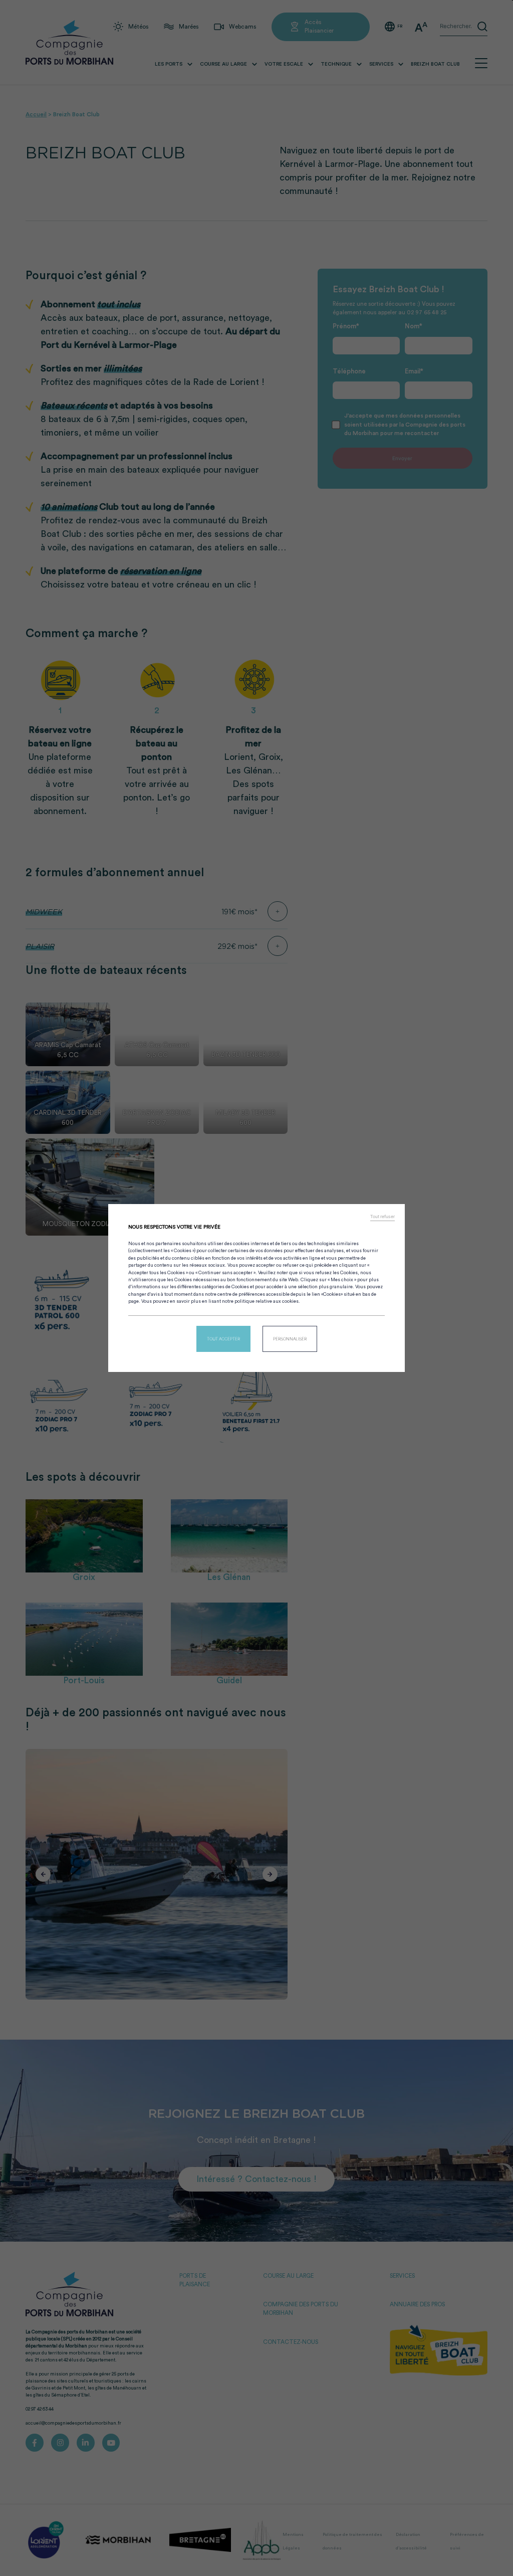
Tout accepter (223, 1339)
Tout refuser (382, 1217)
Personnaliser (290, 1339)
